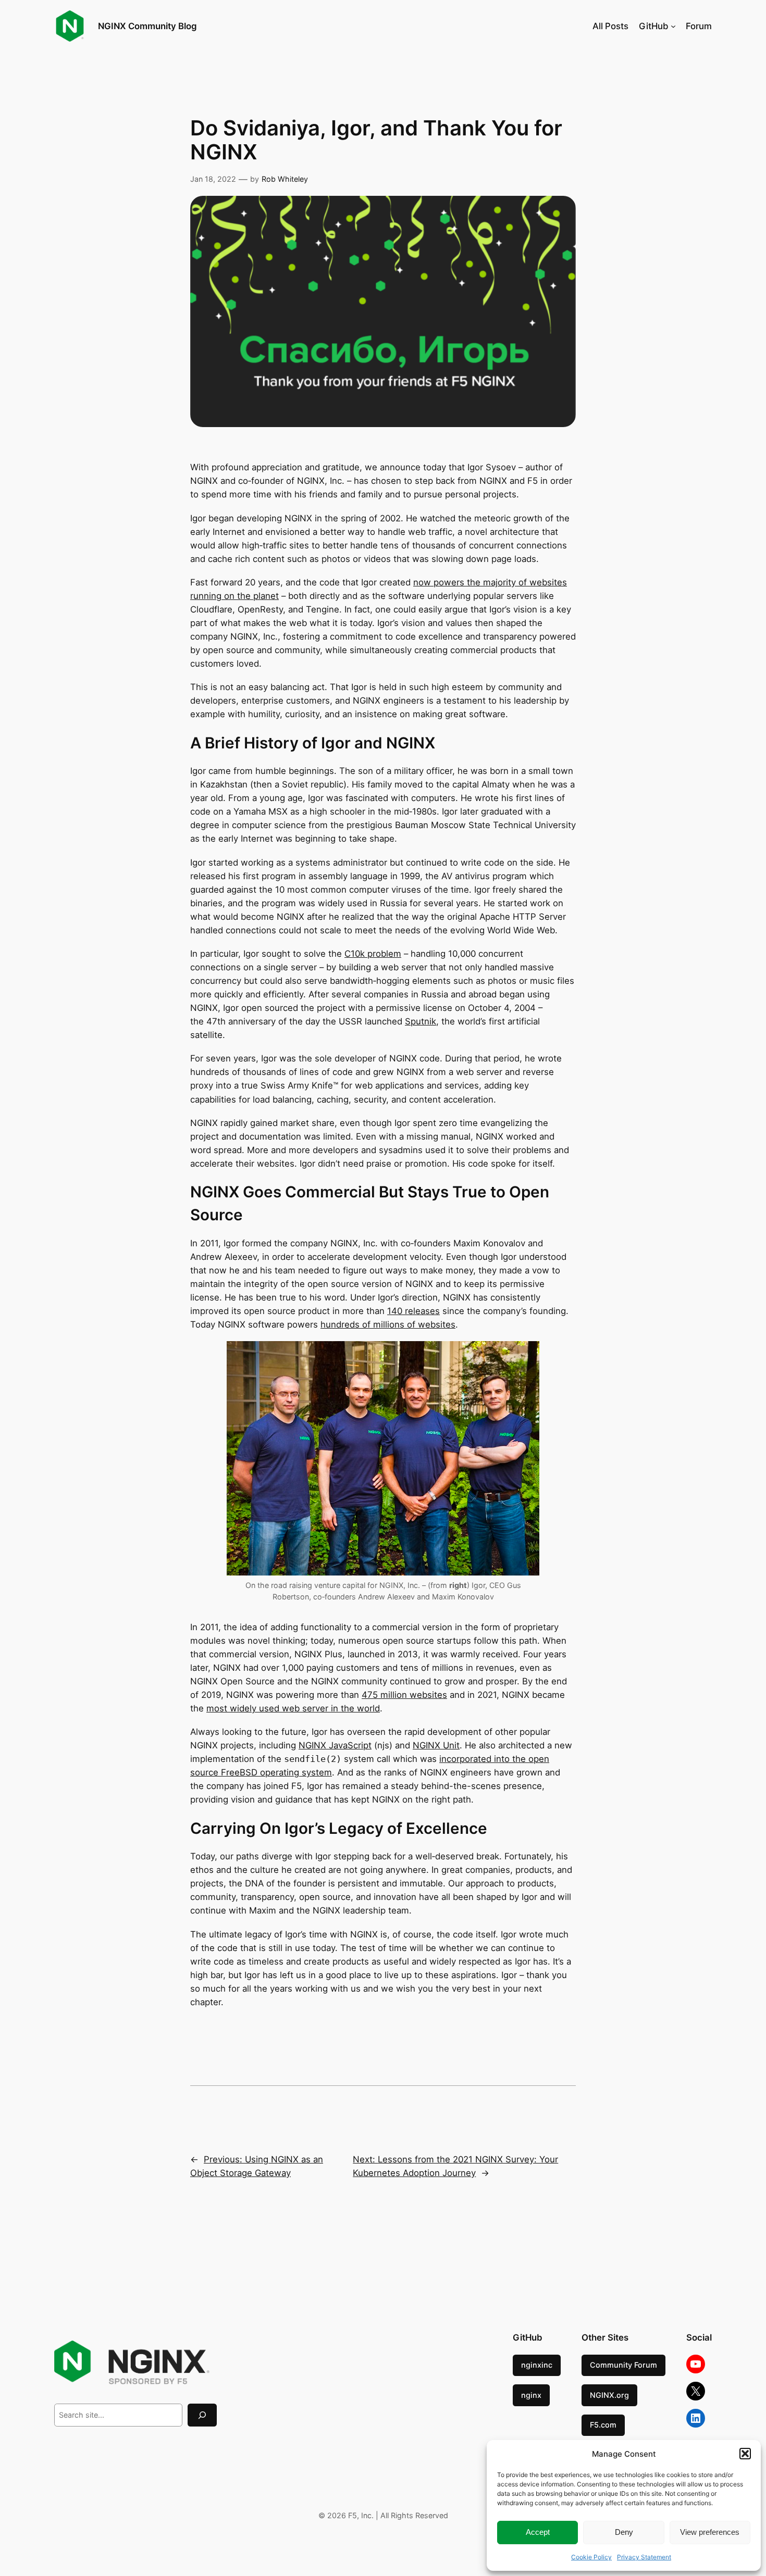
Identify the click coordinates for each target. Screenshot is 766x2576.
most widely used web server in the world (293, 1708)
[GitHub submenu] (673, 26)
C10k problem (373, 954)
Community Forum (623, 2365)
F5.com (603, 2425)
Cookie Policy (591, 2557)
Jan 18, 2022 (213, 179)
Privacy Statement (644, 2557)
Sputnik (421, 1021)
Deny (624, 2532)
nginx (531, 2395)
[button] (745, 2454)
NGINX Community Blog (147, 26)
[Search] (202, 2415)
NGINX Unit (436, 1745)
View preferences (710, 2532)
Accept (538, 2532)
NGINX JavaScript (335, 1745)
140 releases (413, 1311)
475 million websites (404, 1695)
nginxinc (537, 2365)
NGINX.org (609, 2395)
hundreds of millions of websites (388, 1324)
